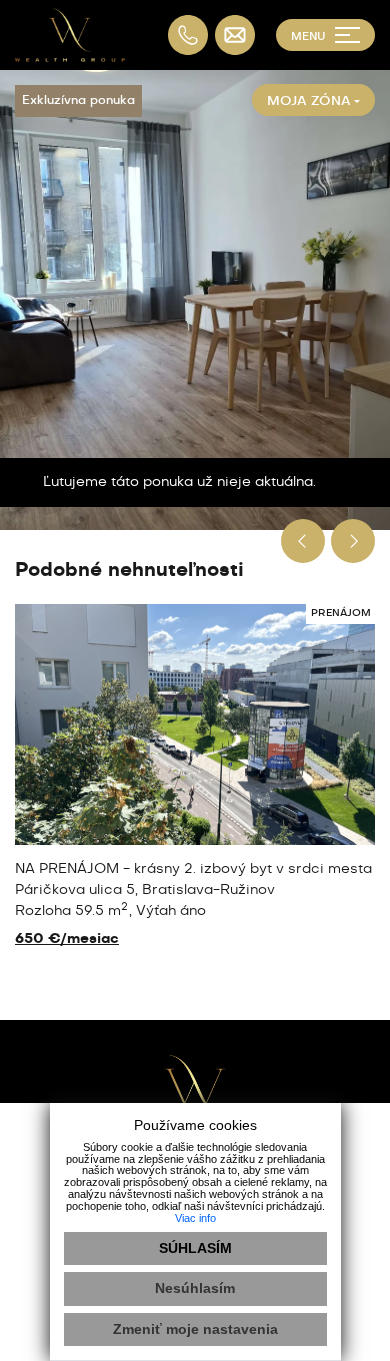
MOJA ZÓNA (309, 101)
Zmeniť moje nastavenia (195, 1329)
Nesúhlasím (195, 1288)
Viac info (195, 1218)
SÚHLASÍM (195, 1248)
